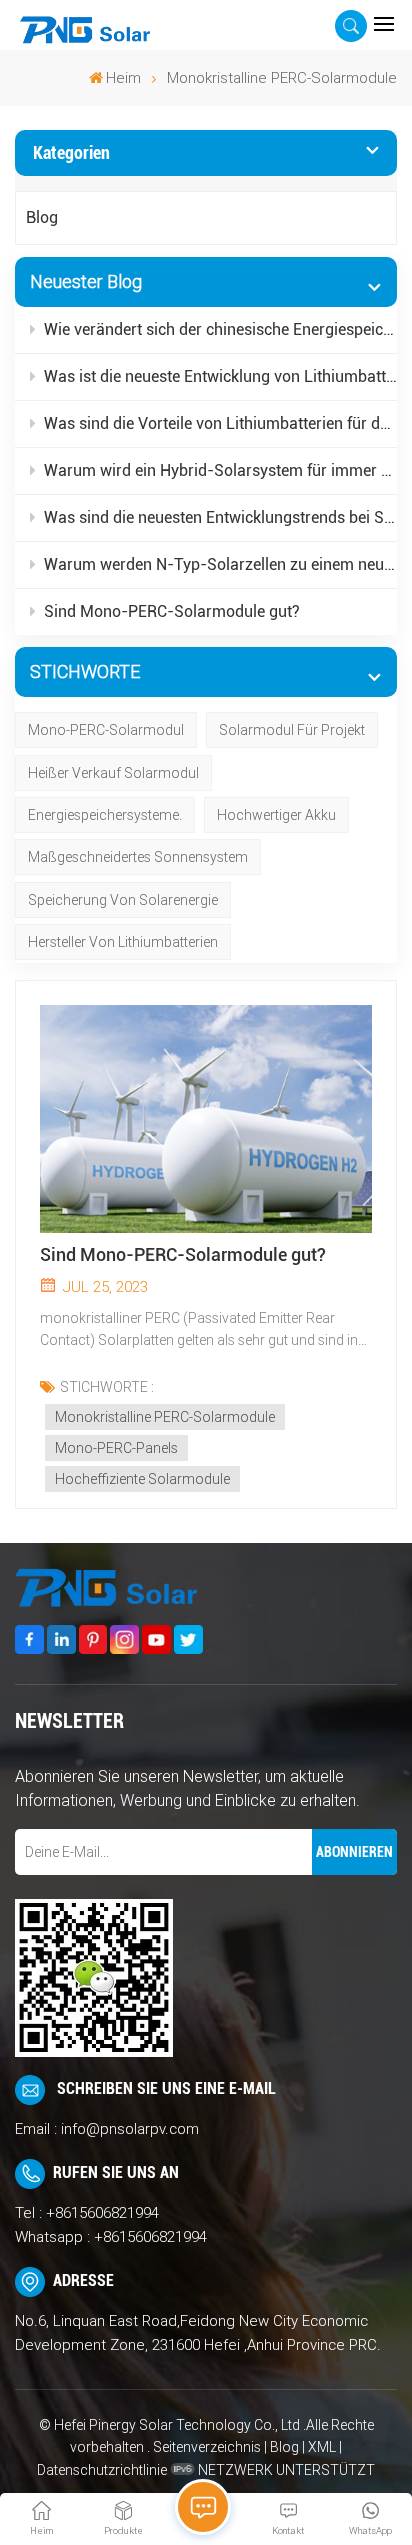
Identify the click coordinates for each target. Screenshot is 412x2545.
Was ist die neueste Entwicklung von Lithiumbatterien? (220, 376)
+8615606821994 (102, 2213)
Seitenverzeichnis (208, 2447)
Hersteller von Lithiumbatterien (123, 942)
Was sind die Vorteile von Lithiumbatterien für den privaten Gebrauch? (220, 423)
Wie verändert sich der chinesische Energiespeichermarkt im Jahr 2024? (220, 329)
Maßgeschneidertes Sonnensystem (138, 857)
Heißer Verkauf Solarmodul (113, 773)
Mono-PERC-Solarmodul (106, 730)
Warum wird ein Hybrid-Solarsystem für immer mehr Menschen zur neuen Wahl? (220, 470)
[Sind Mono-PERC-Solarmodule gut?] (206, 1119)
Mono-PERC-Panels (116, 1448)
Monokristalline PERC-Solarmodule (165, 1417)
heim (123, 78)
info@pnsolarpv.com (130, 2129)
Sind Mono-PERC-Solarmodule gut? (172, 611)
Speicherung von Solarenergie (123, 900)
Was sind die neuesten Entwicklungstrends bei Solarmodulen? (220, 517)
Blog (42, 217)
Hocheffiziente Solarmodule (142, 1479)
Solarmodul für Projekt (292, 730)
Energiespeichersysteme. (105, 815)
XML (322, 2447)
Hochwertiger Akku (276, 815)
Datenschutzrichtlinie (102, 2470)
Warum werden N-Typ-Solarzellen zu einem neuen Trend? (220, 564)
